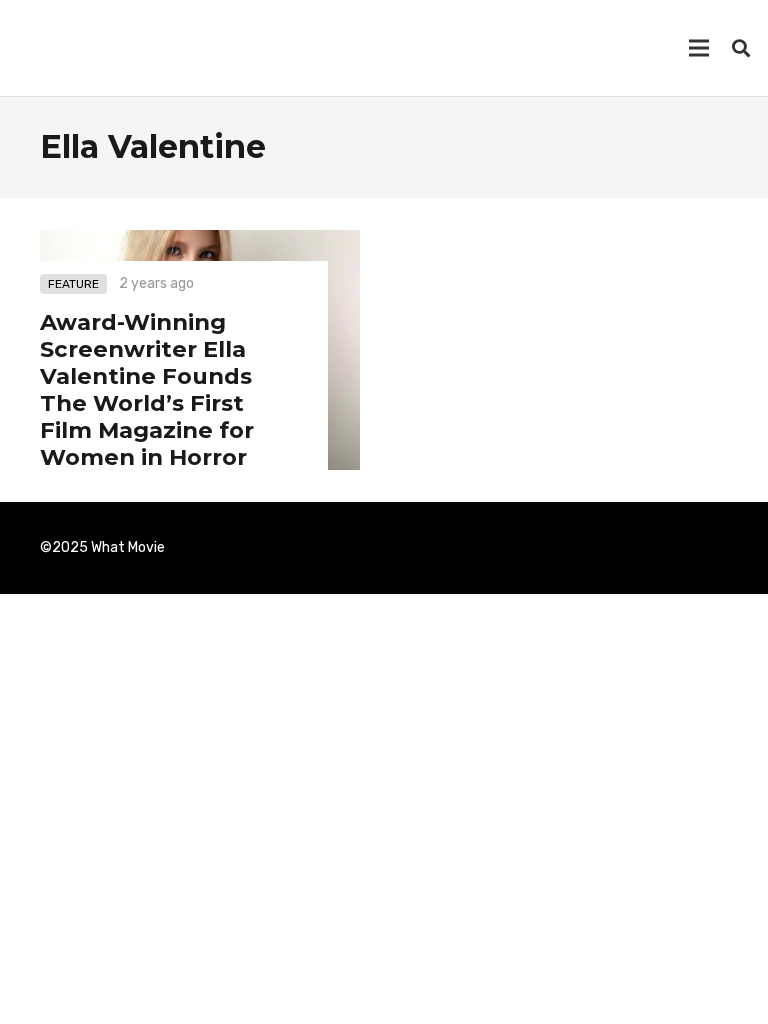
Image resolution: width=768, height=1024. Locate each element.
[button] (741, 48)
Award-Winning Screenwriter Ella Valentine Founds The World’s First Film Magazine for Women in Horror (147, 389)
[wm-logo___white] (48, 48)
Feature (73, 284)
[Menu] (699, 48)
